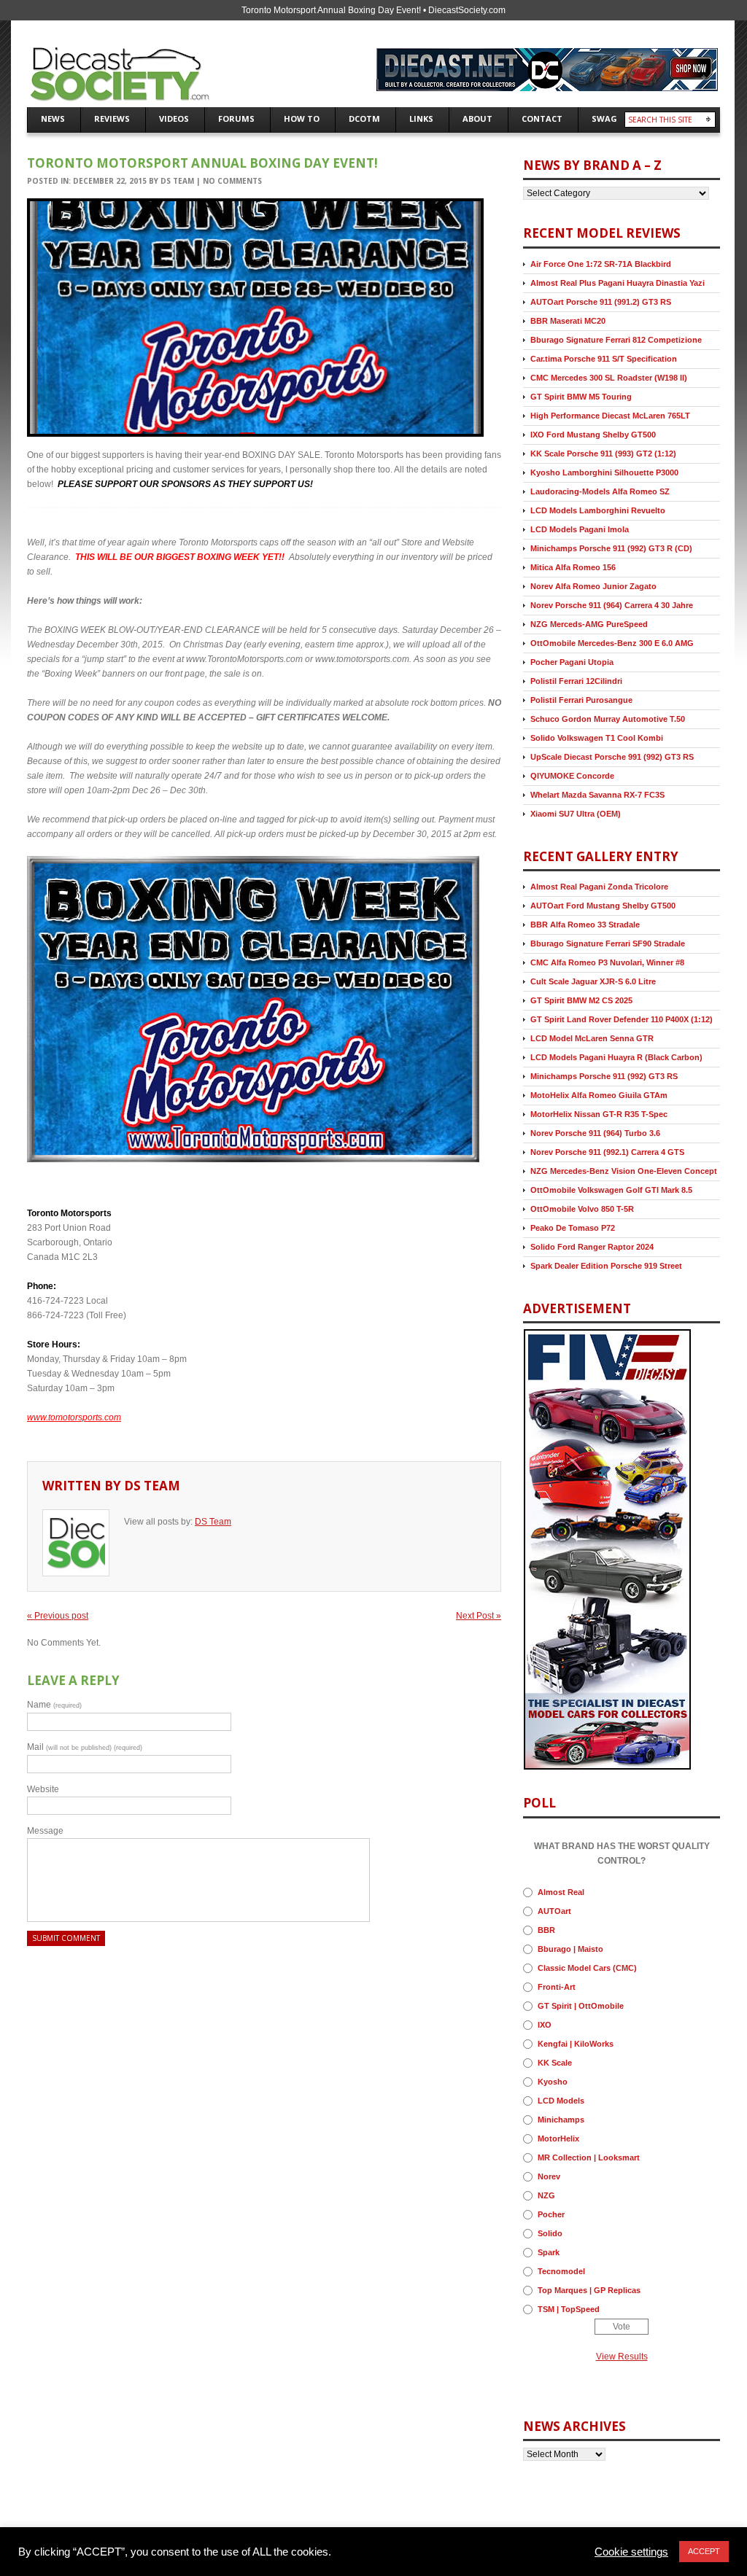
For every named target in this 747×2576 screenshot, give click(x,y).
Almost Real (561, 1892)
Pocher (551, 2214)
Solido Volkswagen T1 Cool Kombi (597, 738)
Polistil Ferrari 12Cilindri (576, 681)
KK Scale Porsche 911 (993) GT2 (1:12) (603, 454)
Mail (85, 1747)
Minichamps (561, 2120)
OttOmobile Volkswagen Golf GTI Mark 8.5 (611, 1190)
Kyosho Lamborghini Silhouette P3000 (604, 472)
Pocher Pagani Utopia (572, 662)
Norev (549, 2176)
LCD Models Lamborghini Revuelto (598, 510)
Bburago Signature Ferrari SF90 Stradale (608, 943)
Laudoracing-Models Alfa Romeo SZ (600, 491)
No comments (232, 181)
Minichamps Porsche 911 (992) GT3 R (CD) (611, 548)
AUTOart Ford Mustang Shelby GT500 (603, 906)
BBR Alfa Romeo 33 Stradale (585, 925)
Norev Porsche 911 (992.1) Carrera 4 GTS (607, 1152)
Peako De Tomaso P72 (573, 1228)
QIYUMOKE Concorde (572, 776)
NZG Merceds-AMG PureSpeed (589, 624)
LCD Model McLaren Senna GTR (592, 1038)
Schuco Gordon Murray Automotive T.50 (608, 719)
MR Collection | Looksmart (589, 2157)
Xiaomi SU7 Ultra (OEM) (576, 814)
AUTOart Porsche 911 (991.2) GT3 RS (601, 302)
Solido (550, 2233)
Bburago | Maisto (570, 1949)
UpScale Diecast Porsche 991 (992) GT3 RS (612, 757)
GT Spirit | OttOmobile (581, 2006)
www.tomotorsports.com (74, 1417)
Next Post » (479, 1616)
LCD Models (561, 2101)
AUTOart (554, 1911)
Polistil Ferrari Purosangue (581, 700)
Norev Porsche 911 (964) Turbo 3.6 (595, 1133)
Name (54, 1705)
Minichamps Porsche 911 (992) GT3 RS (604, 1076)
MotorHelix (558, 2139)
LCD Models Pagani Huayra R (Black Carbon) (616, 1057)
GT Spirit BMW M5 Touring (581, 397)
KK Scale (555, 2063)
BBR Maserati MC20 (568, 321)
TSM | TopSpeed (569, 2309)
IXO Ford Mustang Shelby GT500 (593, 435)
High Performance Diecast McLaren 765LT (610, 416)
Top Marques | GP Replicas (589, 2290)
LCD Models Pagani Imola (580, 529)
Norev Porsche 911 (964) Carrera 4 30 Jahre (612, 605)
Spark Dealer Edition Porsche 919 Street (606, 1266)
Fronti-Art (557, 1987)
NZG (546, 2195)
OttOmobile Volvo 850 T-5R (582, 1209)
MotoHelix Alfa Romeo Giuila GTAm (599, 1095)
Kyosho (553, 2082)
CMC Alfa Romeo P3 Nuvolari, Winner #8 (607, 962)
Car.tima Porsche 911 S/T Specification (604, 359)
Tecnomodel (561, 2271)
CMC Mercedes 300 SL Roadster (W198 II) (609, 378)
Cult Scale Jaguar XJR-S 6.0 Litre (593, 981)
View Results (622, 2357)
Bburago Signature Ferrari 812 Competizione (616, 340)
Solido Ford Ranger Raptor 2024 (592, 1247)
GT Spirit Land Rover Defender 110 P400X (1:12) (622, 1019)
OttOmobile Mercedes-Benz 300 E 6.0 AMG (612, 643)
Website (43, 1789)
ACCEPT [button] (704, 2551)
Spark (549, 2252)
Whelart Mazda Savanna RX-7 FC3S (597, 795)
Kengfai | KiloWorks (576, 2044)
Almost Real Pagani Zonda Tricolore (599, 887)
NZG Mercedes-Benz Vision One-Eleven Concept (624, 1171)
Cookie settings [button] (631, 2552)
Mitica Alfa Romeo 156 (573, 567)
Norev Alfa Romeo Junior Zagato (593, 586)
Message (45, 1831)
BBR (546, 1930)
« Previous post (58, 1616)
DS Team (177, 181)
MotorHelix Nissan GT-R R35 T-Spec (599, 1114)
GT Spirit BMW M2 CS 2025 (581, 1000)
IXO (545, 2025)
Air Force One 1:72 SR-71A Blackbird (601, 264)
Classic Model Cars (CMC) (587, 1968)
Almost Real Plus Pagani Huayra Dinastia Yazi (618, 283)
